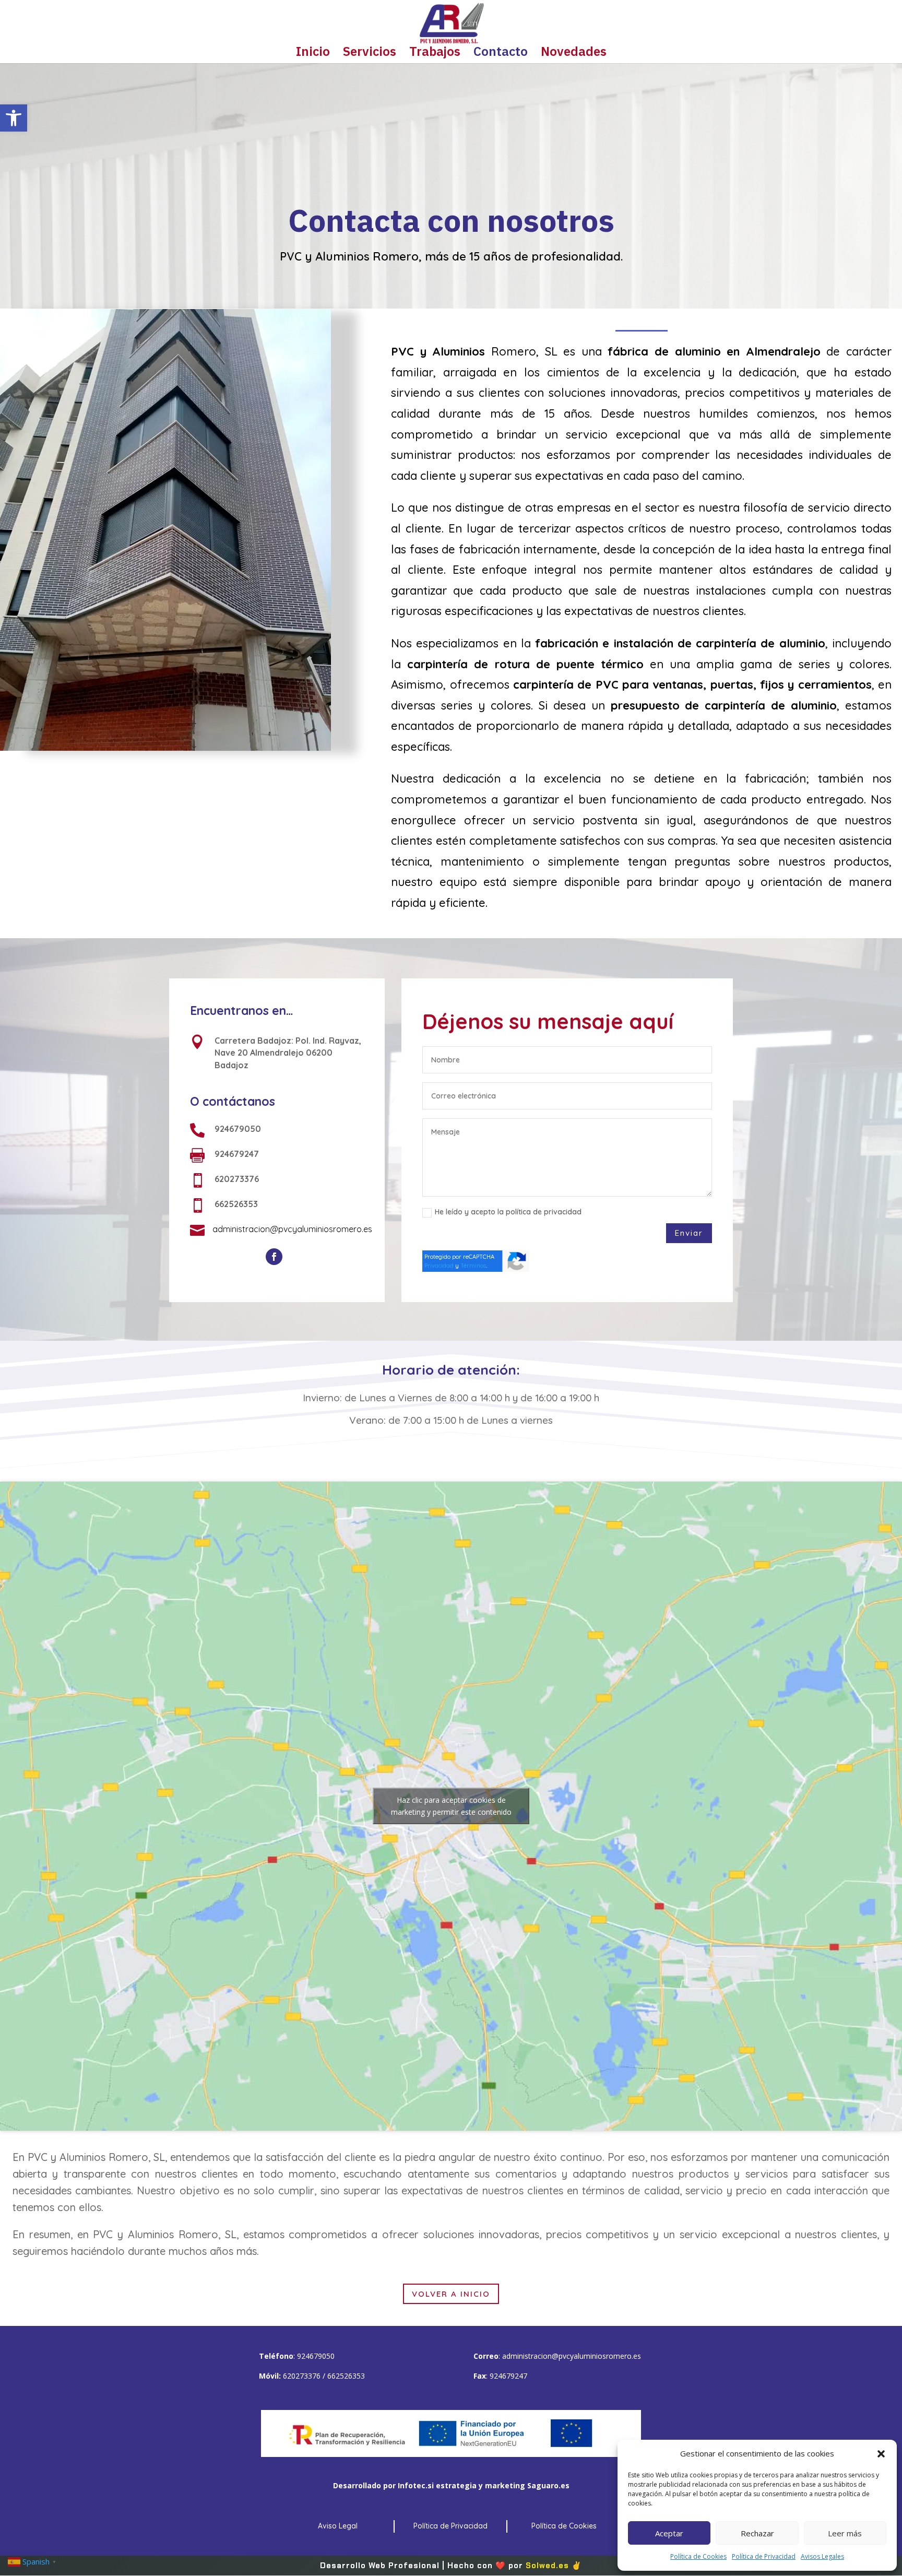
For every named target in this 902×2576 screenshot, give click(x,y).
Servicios (370, 54)
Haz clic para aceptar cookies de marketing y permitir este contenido (451, 1806)
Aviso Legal (338, 2526)
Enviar (689, 1233)
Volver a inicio (451, 2294)
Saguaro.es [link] (548, 2485)
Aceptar (669, 2533)
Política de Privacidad (764, 2556)
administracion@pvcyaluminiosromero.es (572, 2356)
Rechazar (757, 2533)
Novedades (574, 54)
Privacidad (439, 1266)
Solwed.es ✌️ (554, 2566)
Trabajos (435, 54)
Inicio (313, 54)
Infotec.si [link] (416, 2485)
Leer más (845, 2533)
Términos (473, 1266)
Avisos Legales (822, 2556)
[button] (14, 118)
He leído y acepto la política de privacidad (508, 1212)
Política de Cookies (698, 2556)
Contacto (501, 54)
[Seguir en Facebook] (274, 1257)
